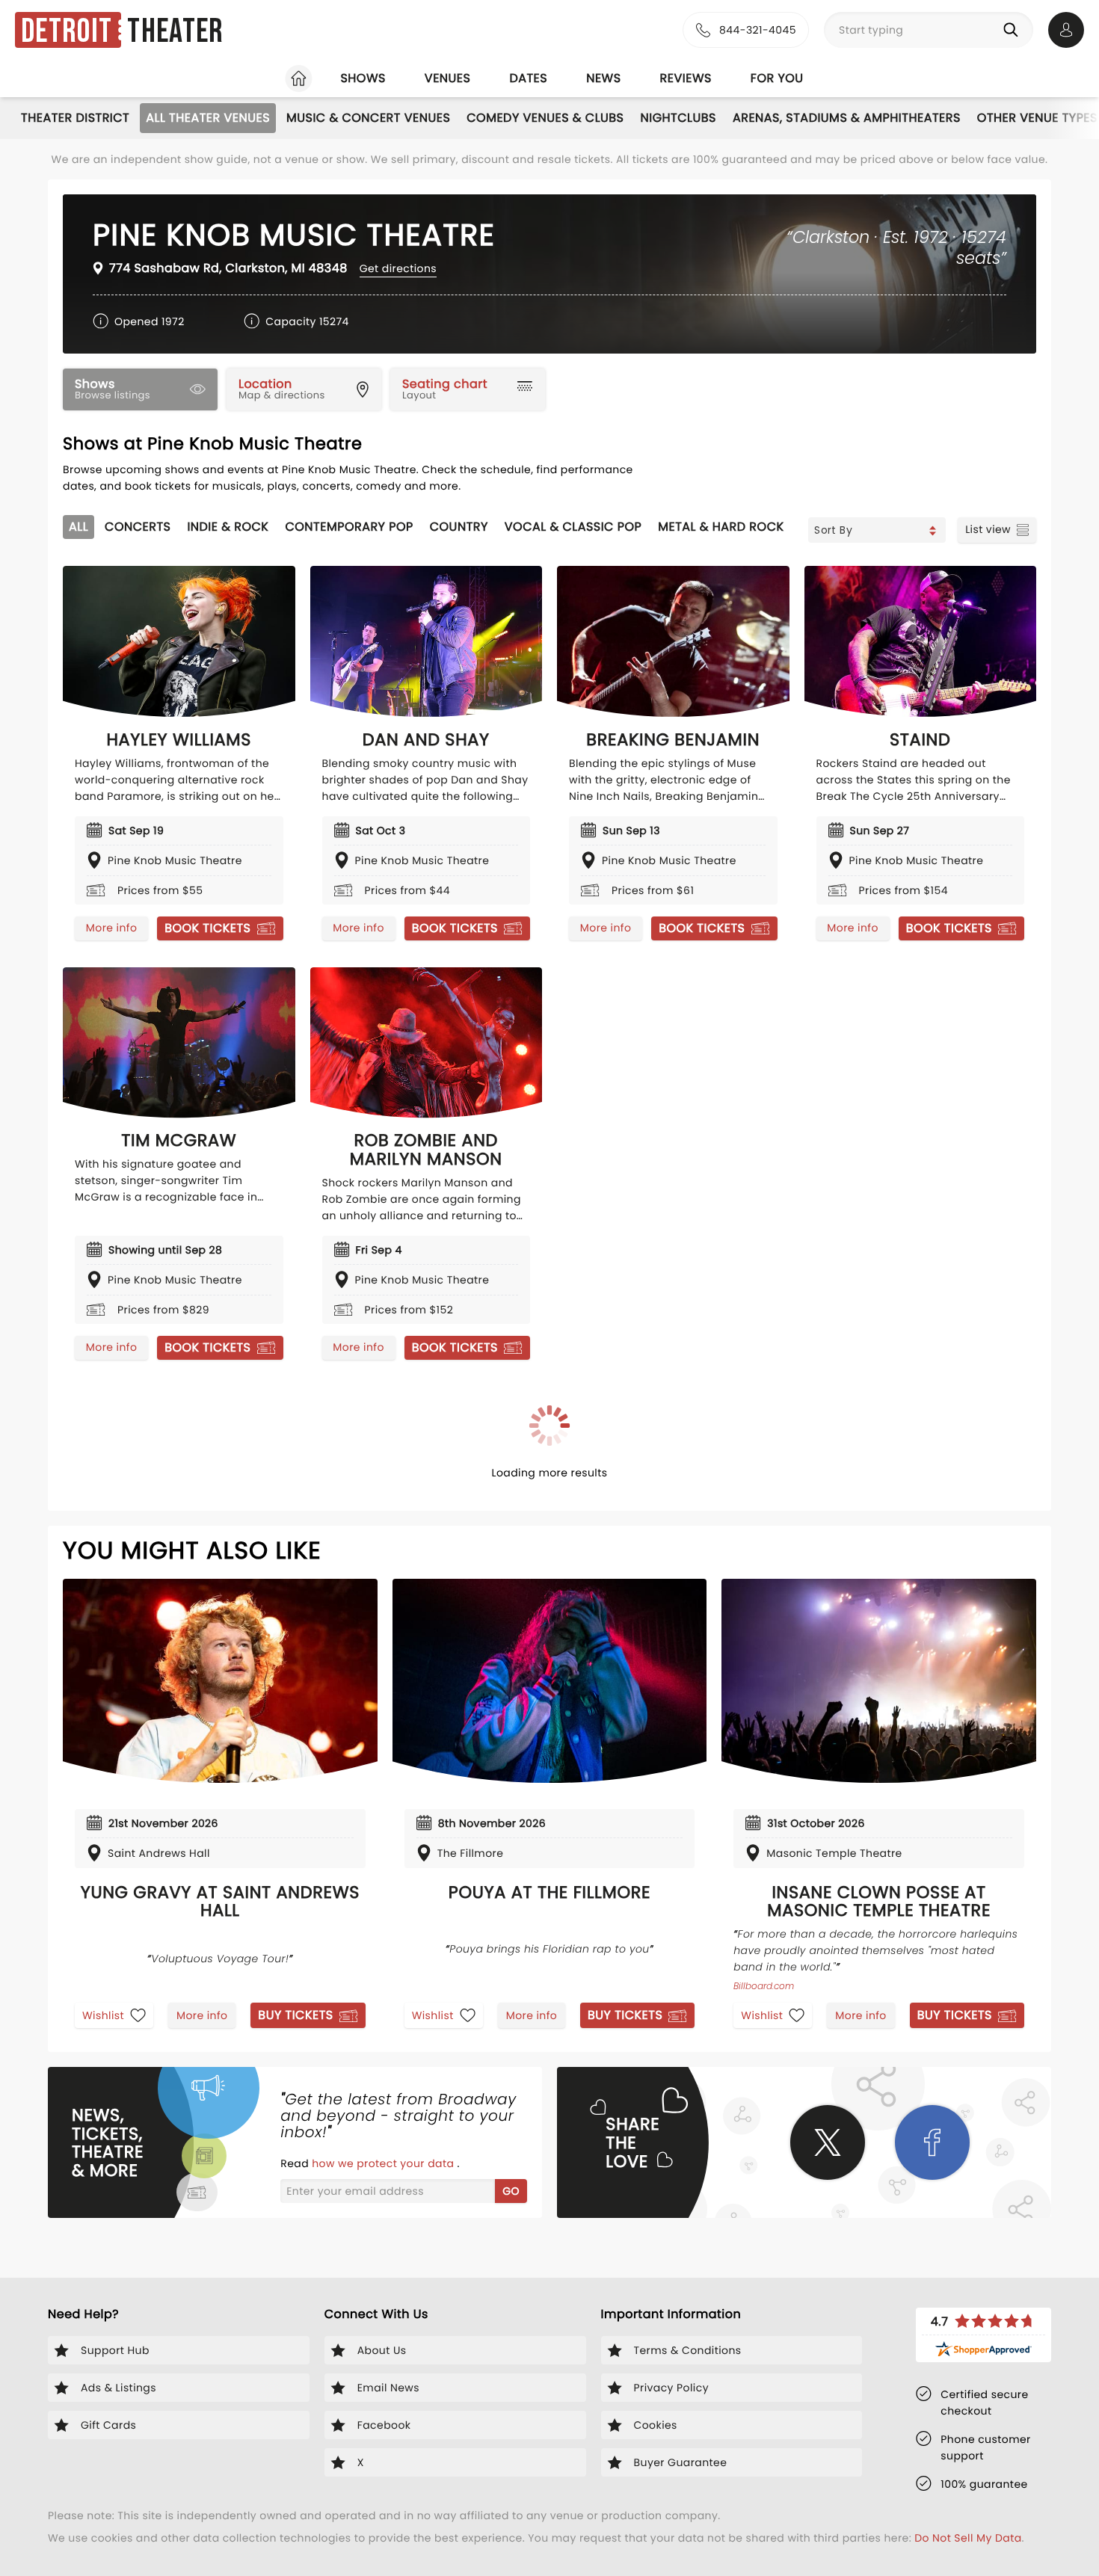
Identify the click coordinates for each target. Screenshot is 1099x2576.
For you (777, 78)
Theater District (75, 118)
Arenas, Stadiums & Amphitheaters (847, 118)
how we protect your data (384, 2163)
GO (511, 2191)
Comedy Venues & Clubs (545, 118)
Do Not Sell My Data (968, 2538)
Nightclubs (678, 118)
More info (111, 928)
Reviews (686, 78)
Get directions (398, 268)
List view (988, 529)
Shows (363, 78)
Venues (448, 78)
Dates (528, 78)
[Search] (1014, 30)
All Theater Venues (208, 118)
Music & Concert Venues (368, 118)
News (603, 78)
